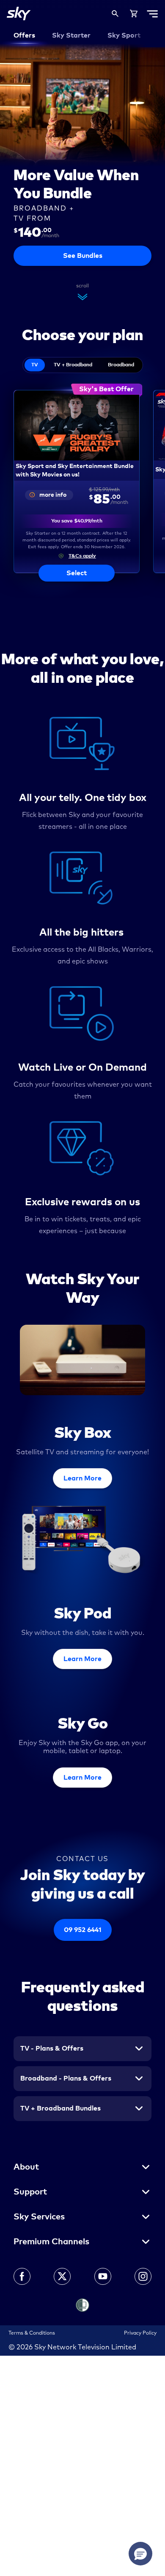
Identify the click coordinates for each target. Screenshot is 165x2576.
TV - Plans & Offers (52, 2048)
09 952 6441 (83, 1930)
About (26, 2167)
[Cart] (134, 14)
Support (30, 2192)
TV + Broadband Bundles (60, 2108)
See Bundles (83, 256)
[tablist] (83, 365)
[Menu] (152, 14)
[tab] (35, 365)
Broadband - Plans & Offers (66, 2078)
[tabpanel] (82, 478)
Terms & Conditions (32, 2333)
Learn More (82, 1478)
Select (77, 573)
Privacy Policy (140, 2333)
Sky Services (39, 2217)
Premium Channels (51, 2242)
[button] (77, 556)
